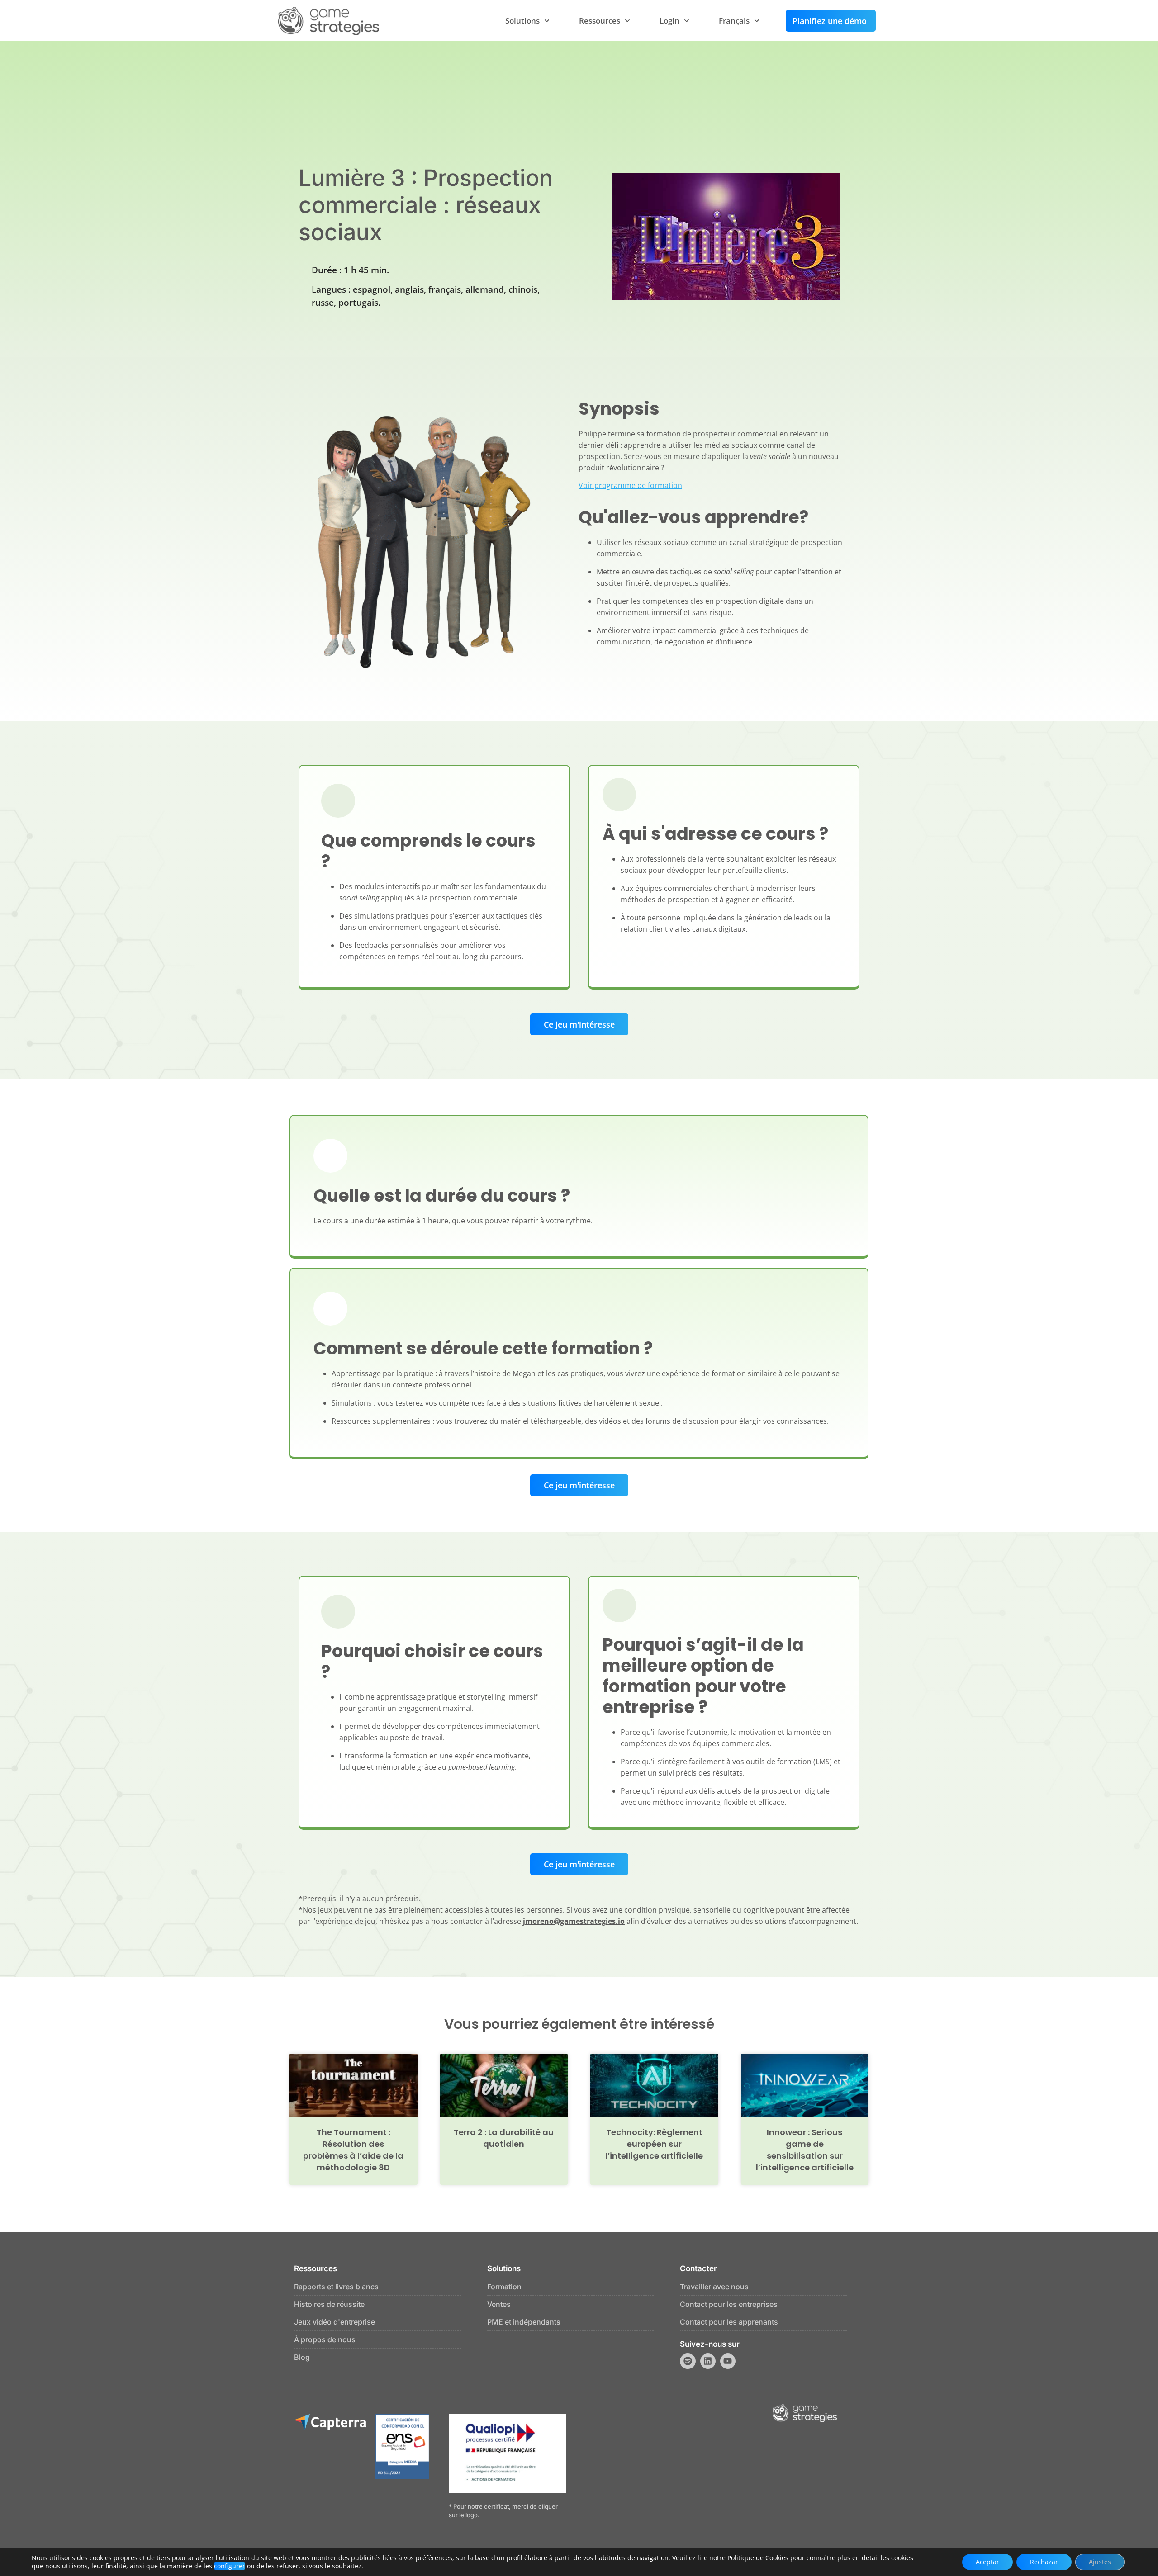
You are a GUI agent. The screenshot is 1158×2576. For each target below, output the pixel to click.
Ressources (600, 21)
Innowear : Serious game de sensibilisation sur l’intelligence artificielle (805, 2150)
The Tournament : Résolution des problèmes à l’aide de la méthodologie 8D (353, 2150)
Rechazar (1044, 2562)
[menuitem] (739, 21)
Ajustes (1100, 2562)
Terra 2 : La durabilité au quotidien (504, 2138)
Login (669, 21)
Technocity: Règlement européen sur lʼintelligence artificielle (654, 2144)
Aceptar (987, 2562)
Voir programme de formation (630, 485)
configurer (230, 2566)
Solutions (522, 21)
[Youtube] (728, 2361)
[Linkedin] (708, 2361)
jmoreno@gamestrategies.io (574, 1921)
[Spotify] (688, 2361)
